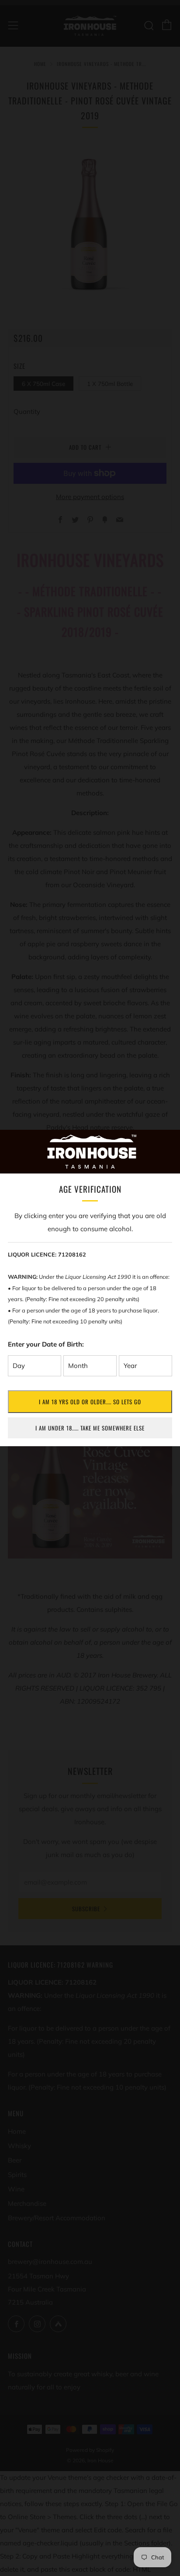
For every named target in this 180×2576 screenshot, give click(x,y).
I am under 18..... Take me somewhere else (90, 1428)
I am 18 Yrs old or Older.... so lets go (90, 1402)
